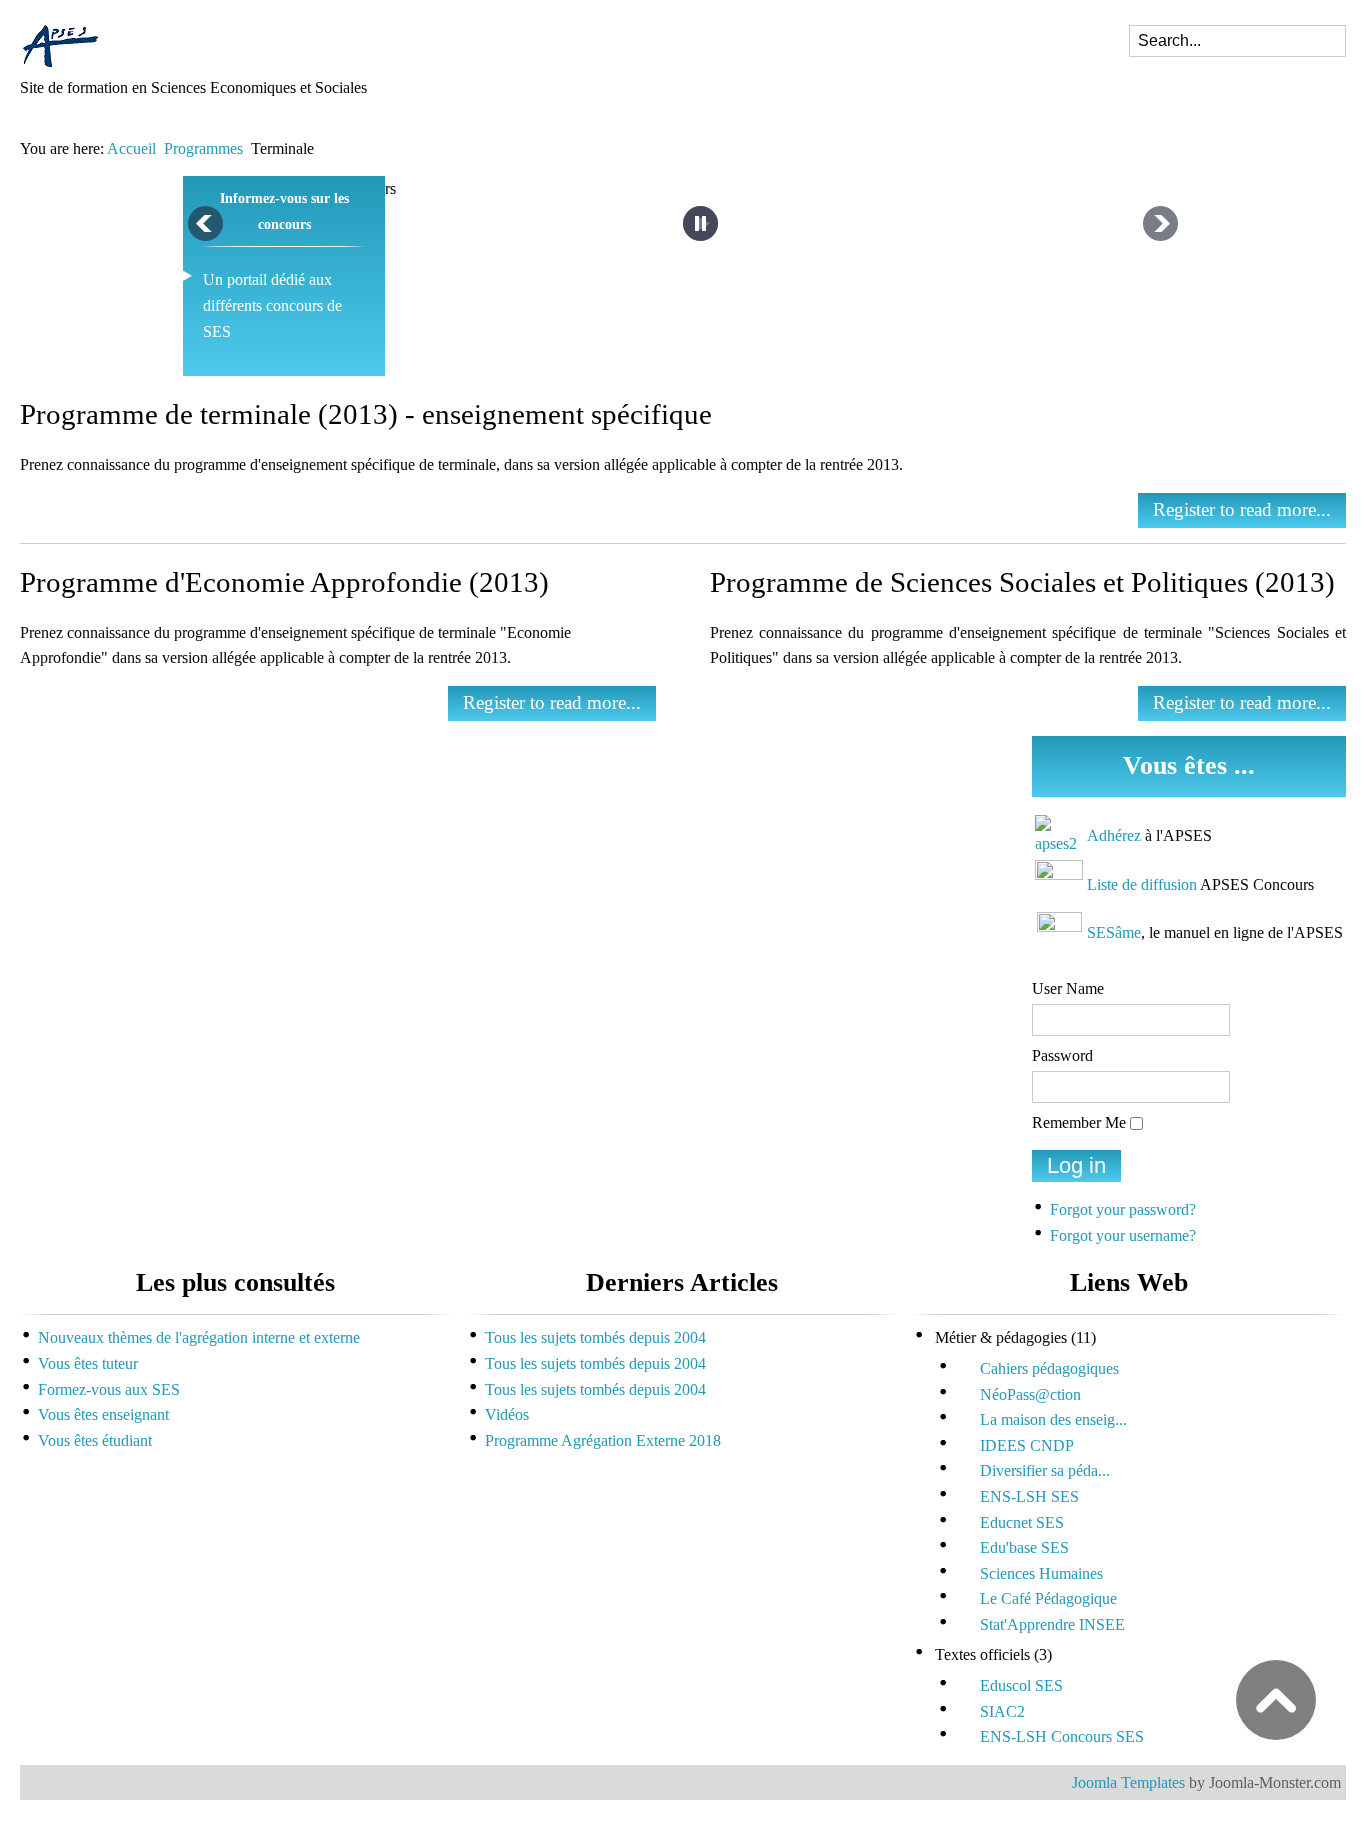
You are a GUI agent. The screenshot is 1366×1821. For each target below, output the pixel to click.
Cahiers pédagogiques (1049, 1368)
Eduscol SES (1021, 1685)
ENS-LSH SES (1029, 1496)
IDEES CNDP (1027, 1445)
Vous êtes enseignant (103, 1414)
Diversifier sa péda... (1045, 1470)
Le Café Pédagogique (1048, 1598)
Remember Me (1079, 1122)
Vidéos (507, 1414)
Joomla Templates (1128, 1782)
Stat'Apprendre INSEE (1052, 1624)
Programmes (203, 148)
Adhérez (1114, 835)
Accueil (131, 148)
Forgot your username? (1123, 1235)
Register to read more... (1242, 509)
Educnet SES (1022, 1522)
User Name (1068, 988)
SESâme (1114, 932)
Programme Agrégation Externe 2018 (603, 1440)
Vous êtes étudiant (95, 1440)
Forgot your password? (1123, 1209)
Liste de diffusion (1142, 884)
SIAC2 (1002, 1711)
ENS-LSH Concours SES (1062, 1736)
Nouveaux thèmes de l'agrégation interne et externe (199, 1337)
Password (1062, 1055)
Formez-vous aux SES (109, 1389)
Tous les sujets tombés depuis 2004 (595, 1337)
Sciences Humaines (1041, 1573)
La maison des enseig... (1053, 1419)
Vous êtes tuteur (88, 1363)
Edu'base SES (1024, 1547)
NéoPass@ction (1030, 1394)
